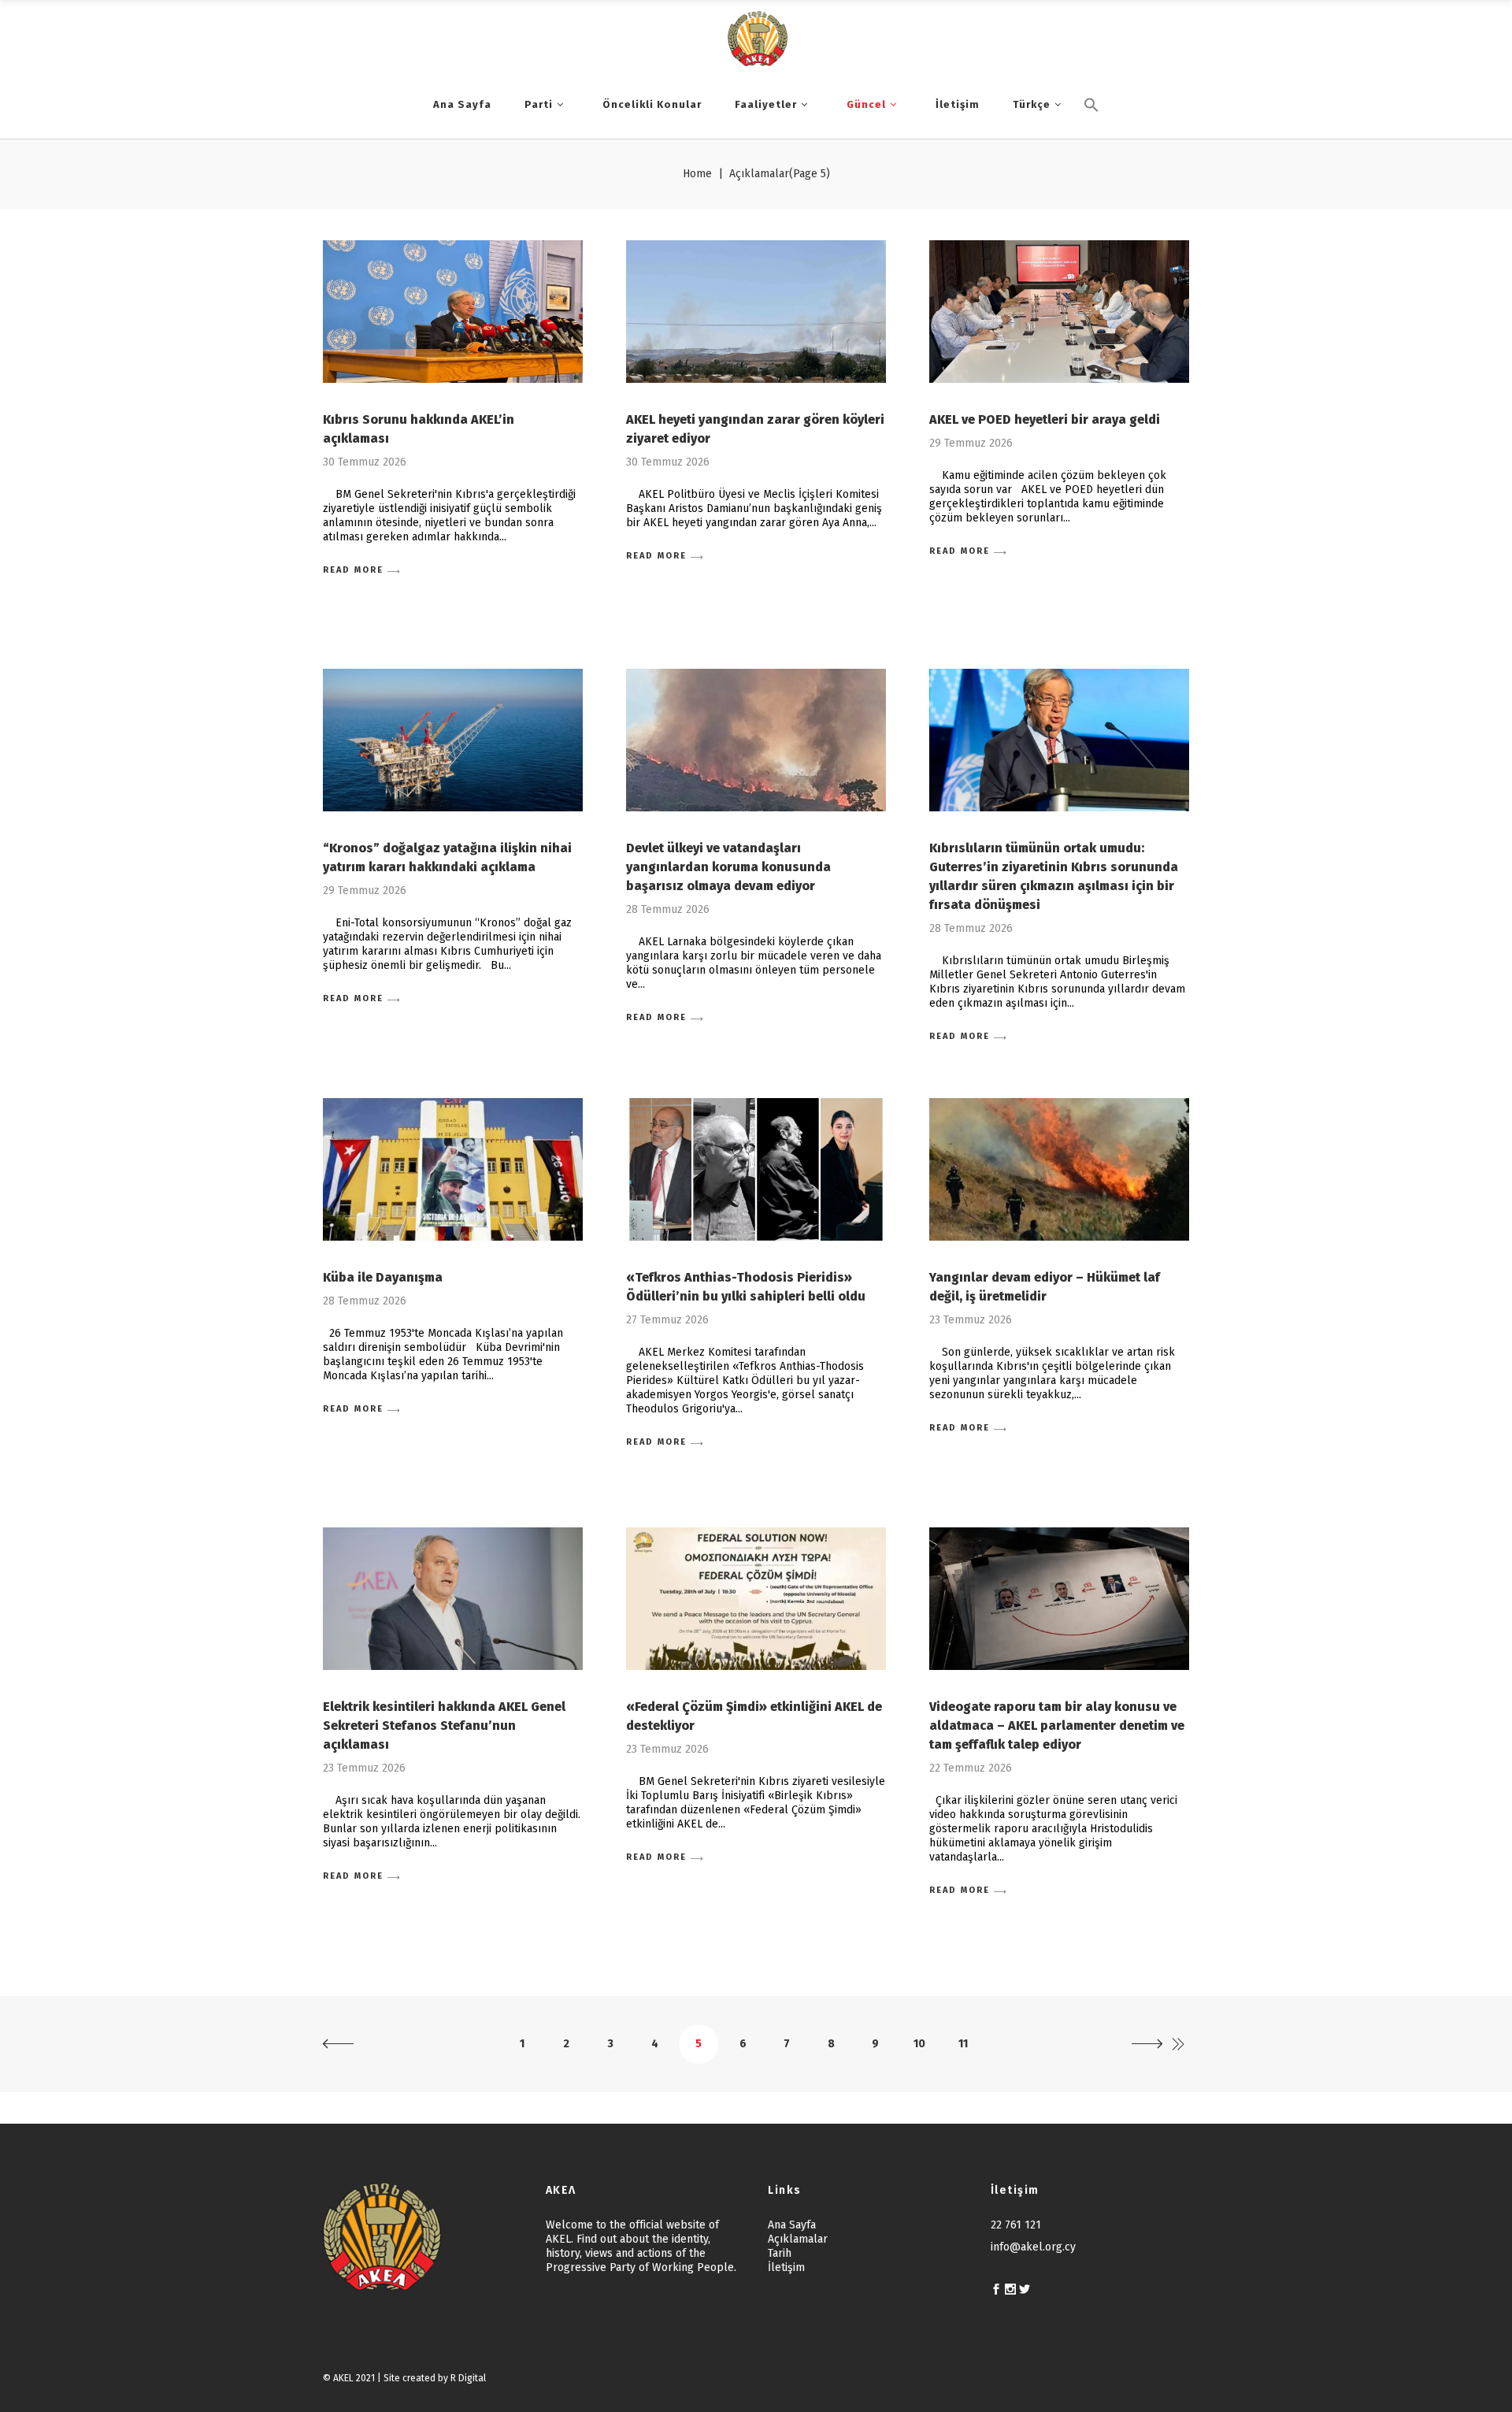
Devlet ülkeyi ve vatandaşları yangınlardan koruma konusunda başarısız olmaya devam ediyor (728, 867)
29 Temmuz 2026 (971, 443)
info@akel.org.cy (1033, 2247)
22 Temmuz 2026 (971, 1768)
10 (919, 2044)
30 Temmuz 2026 (365, 462)
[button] (1091, 132)
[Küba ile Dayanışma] (453, 1169)
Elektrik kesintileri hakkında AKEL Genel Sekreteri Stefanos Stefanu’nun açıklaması (444, 1726)
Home (697, 174)
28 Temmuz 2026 (668, 909)
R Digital (468, 2378)
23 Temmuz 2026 (971, 1320)
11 (963, 2044)
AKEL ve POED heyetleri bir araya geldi (1045, 419)
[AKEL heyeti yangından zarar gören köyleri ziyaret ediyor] (756, 312)
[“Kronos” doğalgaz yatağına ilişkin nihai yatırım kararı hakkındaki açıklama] (453, 740)
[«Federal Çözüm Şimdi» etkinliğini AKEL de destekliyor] (756, 1599)
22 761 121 (1016, 2225)
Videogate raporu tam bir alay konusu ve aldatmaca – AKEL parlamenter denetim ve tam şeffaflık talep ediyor (1057, 1726)
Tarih (780, 2253)
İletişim (786, 2267)
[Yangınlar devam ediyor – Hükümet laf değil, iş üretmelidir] (1059, 1169)
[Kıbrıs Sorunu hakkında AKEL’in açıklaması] (453, 312)
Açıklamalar (798, 2239)
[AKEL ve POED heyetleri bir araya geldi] (1059, 312)
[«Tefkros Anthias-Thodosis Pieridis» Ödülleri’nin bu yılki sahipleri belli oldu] (756, 1169)
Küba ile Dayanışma (383, 1277)
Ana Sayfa (792, 2225)
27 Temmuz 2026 (667, 1320)
